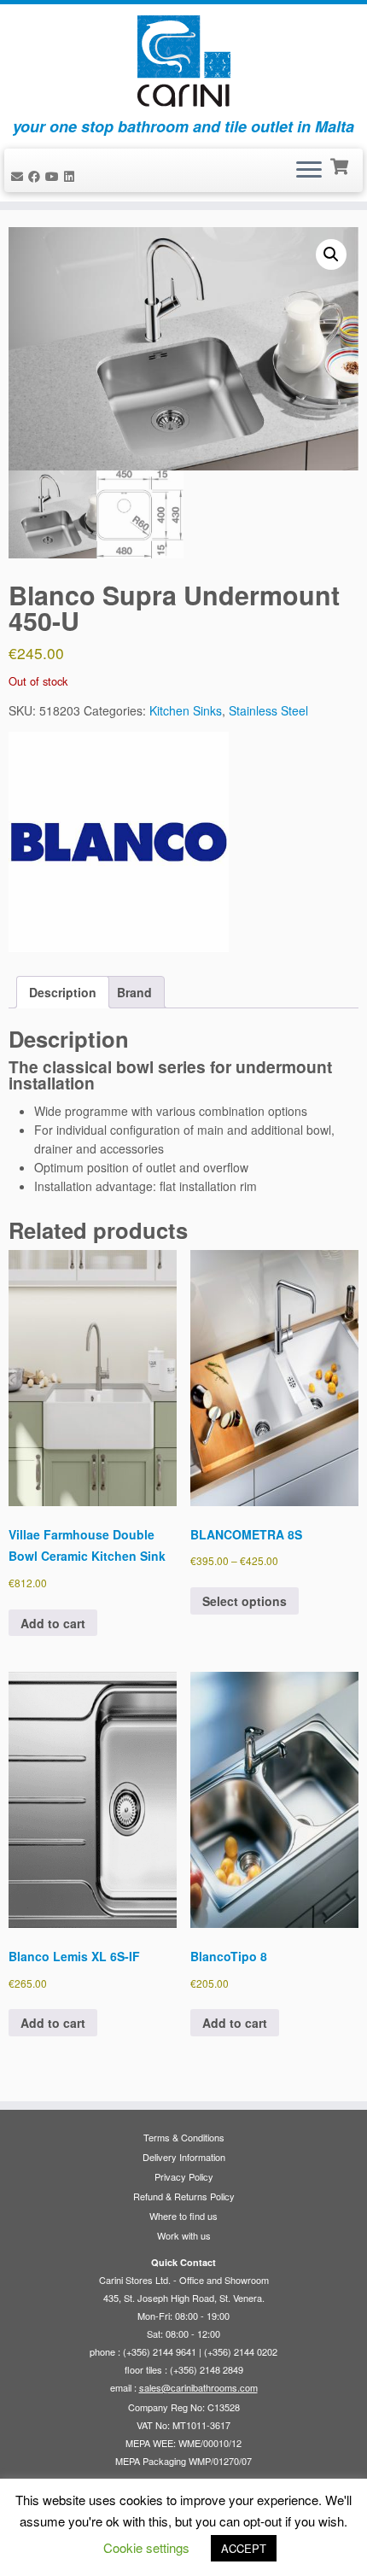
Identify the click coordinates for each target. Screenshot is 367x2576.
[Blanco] (119, 842)
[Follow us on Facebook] (37, 176)
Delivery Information (184, 2157)
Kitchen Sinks (186, 710)
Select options (245, 1601)
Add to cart (53, 1623)
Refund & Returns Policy (184, 2196)
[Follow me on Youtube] (55, 176)
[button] (331, 254)
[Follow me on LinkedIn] (72, 176)
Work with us (184, 2235)
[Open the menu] (309, 171)
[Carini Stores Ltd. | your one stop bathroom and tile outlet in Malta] (183, 61)
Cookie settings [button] (146, 2547)
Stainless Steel (268, 710)
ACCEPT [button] (244, 2548)
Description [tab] (63, 992)
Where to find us (183, 2216)
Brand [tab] (134, 992)
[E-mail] (20, 176)
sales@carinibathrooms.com (198, 2387)
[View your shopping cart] (341, 165)
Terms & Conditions (184, 2137)
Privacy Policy (184, 2176)
